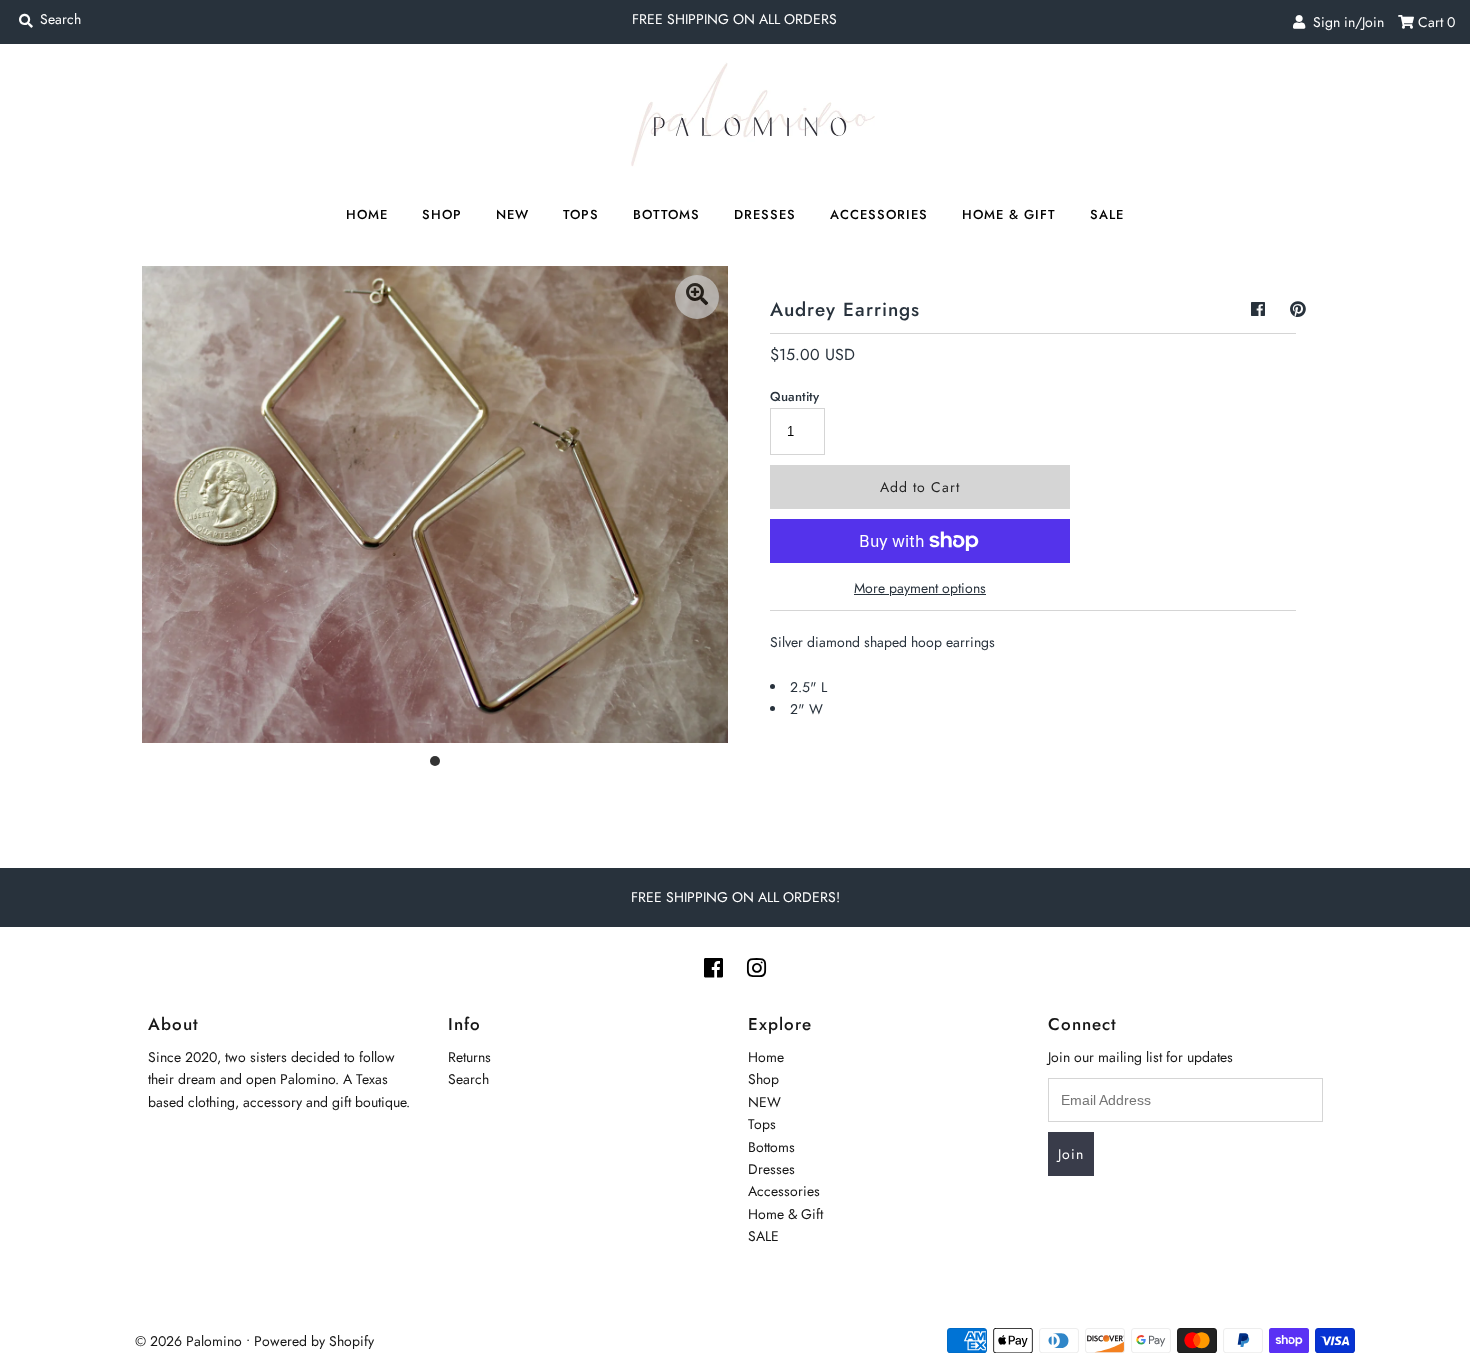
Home (367, 214)
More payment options (920, 588)
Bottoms (666, 214)
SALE (1107, 214)
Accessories (879, 214)
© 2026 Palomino (188, 1341)
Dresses (765, 214)
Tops (581, 214)
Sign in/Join (1344, 22)
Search (468, 1079)
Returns (469, 1057)
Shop (442, 214)
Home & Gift (1009, 214)
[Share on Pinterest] (1298, 309)
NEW (512, 214)
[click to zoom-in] (697, 297)
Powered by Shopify (314, 1341)
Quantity (794, 396)
